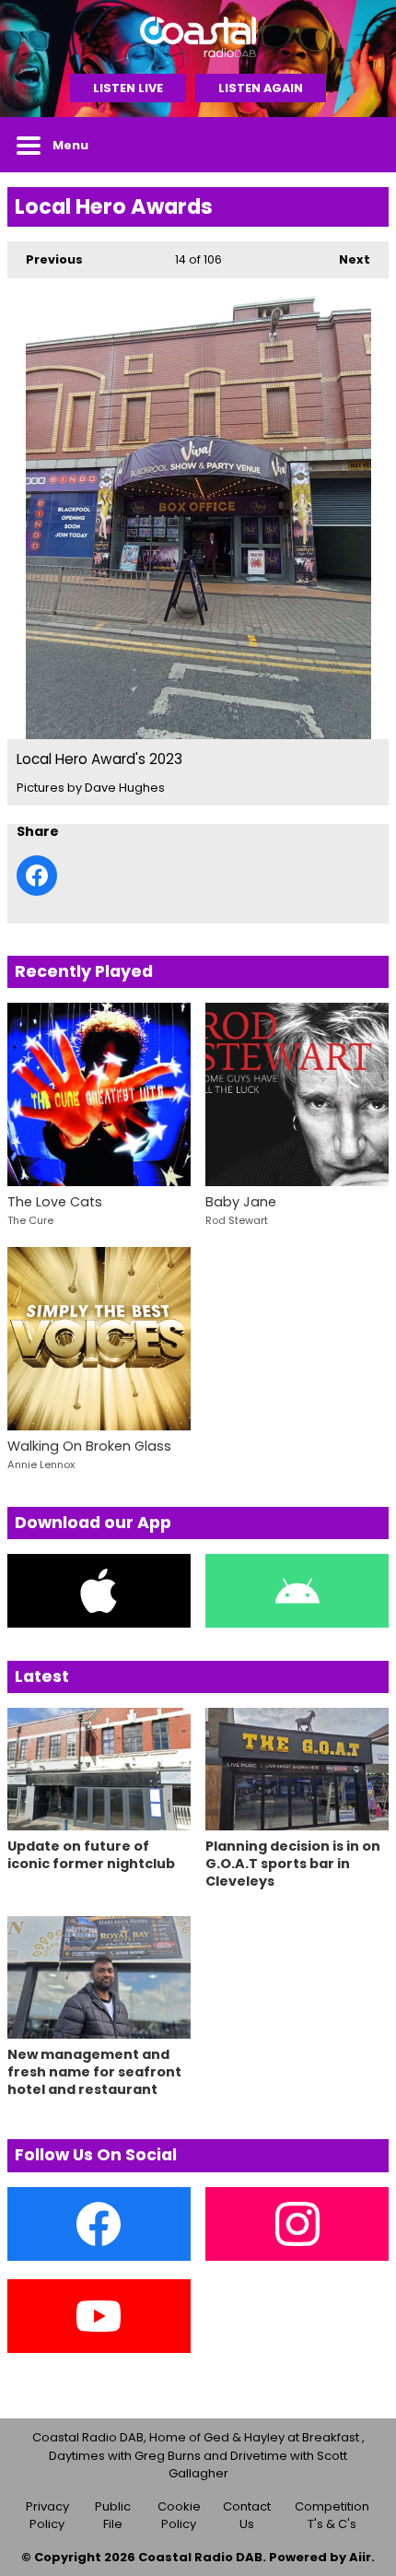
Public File (113, 2516)
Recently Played (84, 971)
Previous (45, 259)
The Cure (30, 1220)
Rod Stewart (237, 1220)
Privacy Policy (47, 2516)
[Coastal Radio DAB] (198, 37)
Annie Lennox (41, 1464)
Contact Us (247, 2516)
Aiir (360, 2557)
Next (345, 259)
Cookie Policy (179, 2516)
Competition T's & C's (332, 2516)
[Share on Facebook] (37, 876)
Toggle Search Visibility (361, 145)
